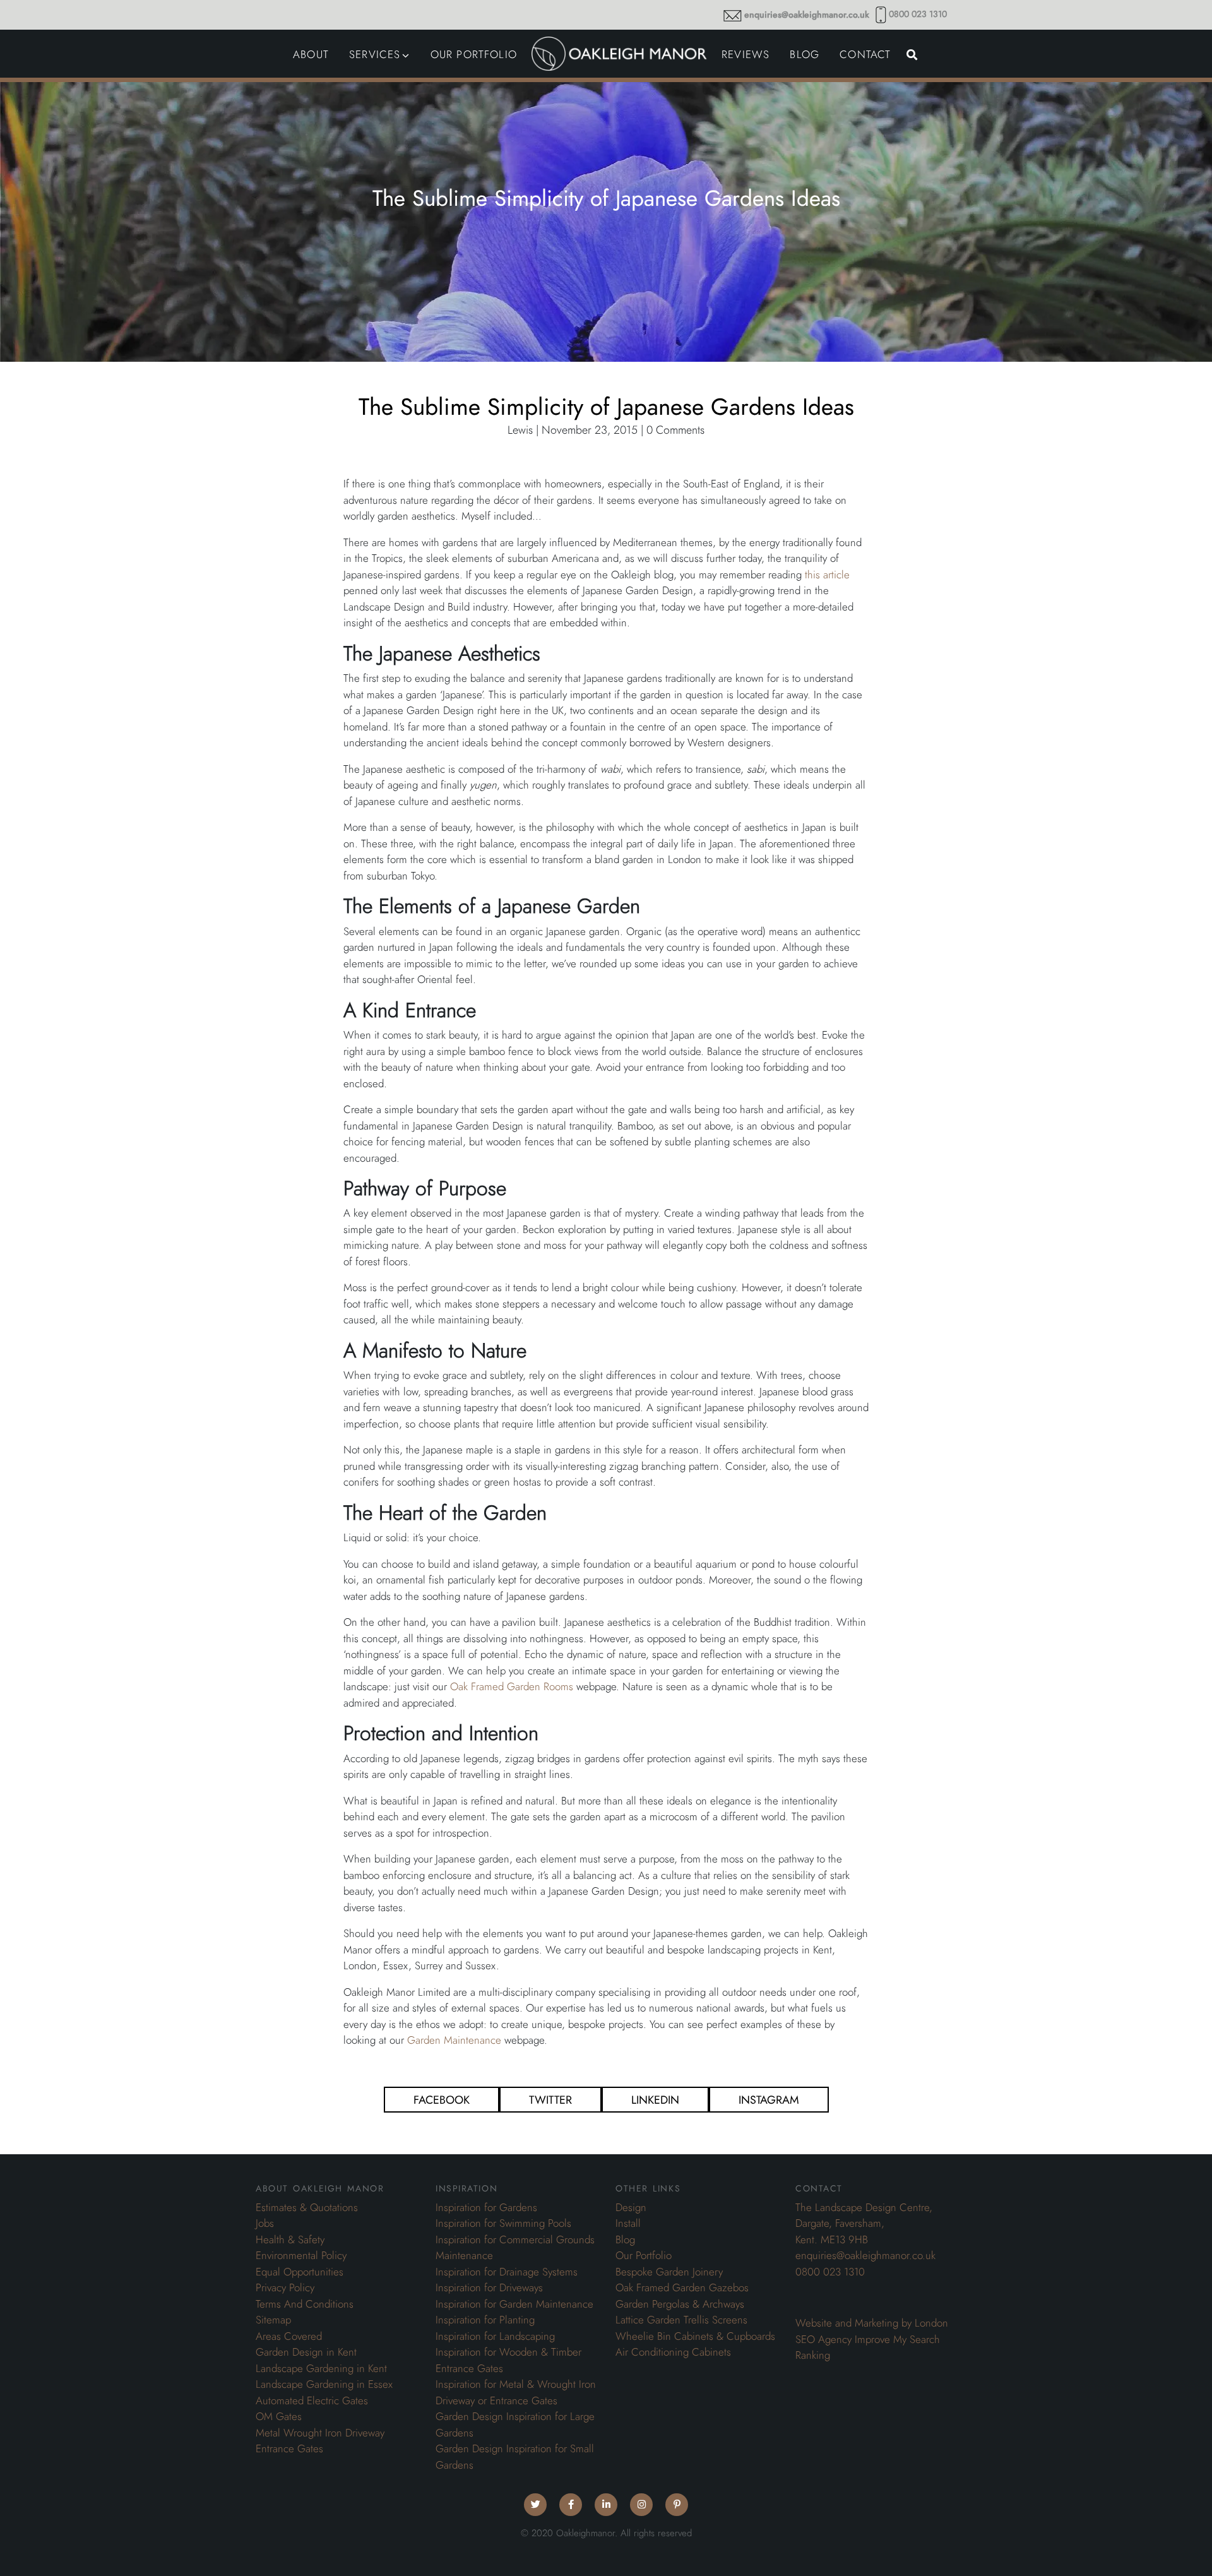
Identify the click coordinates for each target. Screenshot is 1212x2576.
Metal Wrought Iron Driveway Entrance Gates (320, 2441)
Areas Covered (289, 2336)
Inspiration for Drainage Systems (507, 2272)
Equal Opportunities (300, 2272)
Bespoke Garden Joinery (669, 2272)
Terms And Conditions (305, 2304)
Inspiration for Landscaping (495, 2336)
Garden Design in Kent (306, 2352)
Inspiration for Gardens (486, 2207)
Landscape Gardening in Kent (321, 2368)
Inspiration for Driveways (489, 2287)
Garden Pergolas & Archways (680, 2304)
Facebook (442, 2100)
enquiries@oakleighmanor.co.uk (807, 15)
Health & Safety (290, 2239)
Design (631, 2207)
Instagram (769, 2100)
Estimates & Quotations (307, 2207)
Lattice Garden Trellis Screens (681, 2320)
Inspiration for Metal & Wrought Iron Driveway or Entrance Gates (516, 2392)
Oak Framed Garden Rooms (512, 1686)
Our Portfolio (644, 2255)
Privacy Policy (285, 2287)
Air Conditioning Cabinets (673, 2352)
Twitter (550, 2100)
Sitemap (273, 2320)
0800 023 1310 (918, 14)
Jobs (265, 2223)
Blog (625, 2239)
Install (628, 2223)
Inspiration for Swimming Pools (503, 2223)
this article (827, 575)
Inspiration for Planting (485, 2320)
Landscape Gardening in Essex (324, 2384)
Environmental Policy (301, 2255)
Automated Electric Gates (312, 2400)
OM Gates (279, 2416)
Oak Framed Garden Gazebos (682, 2287)
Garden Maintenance (454, 2040)
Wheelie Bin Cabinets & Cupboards (695, 2336)
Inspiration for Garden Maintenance (514, 2304)
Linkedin (655, 2100)
